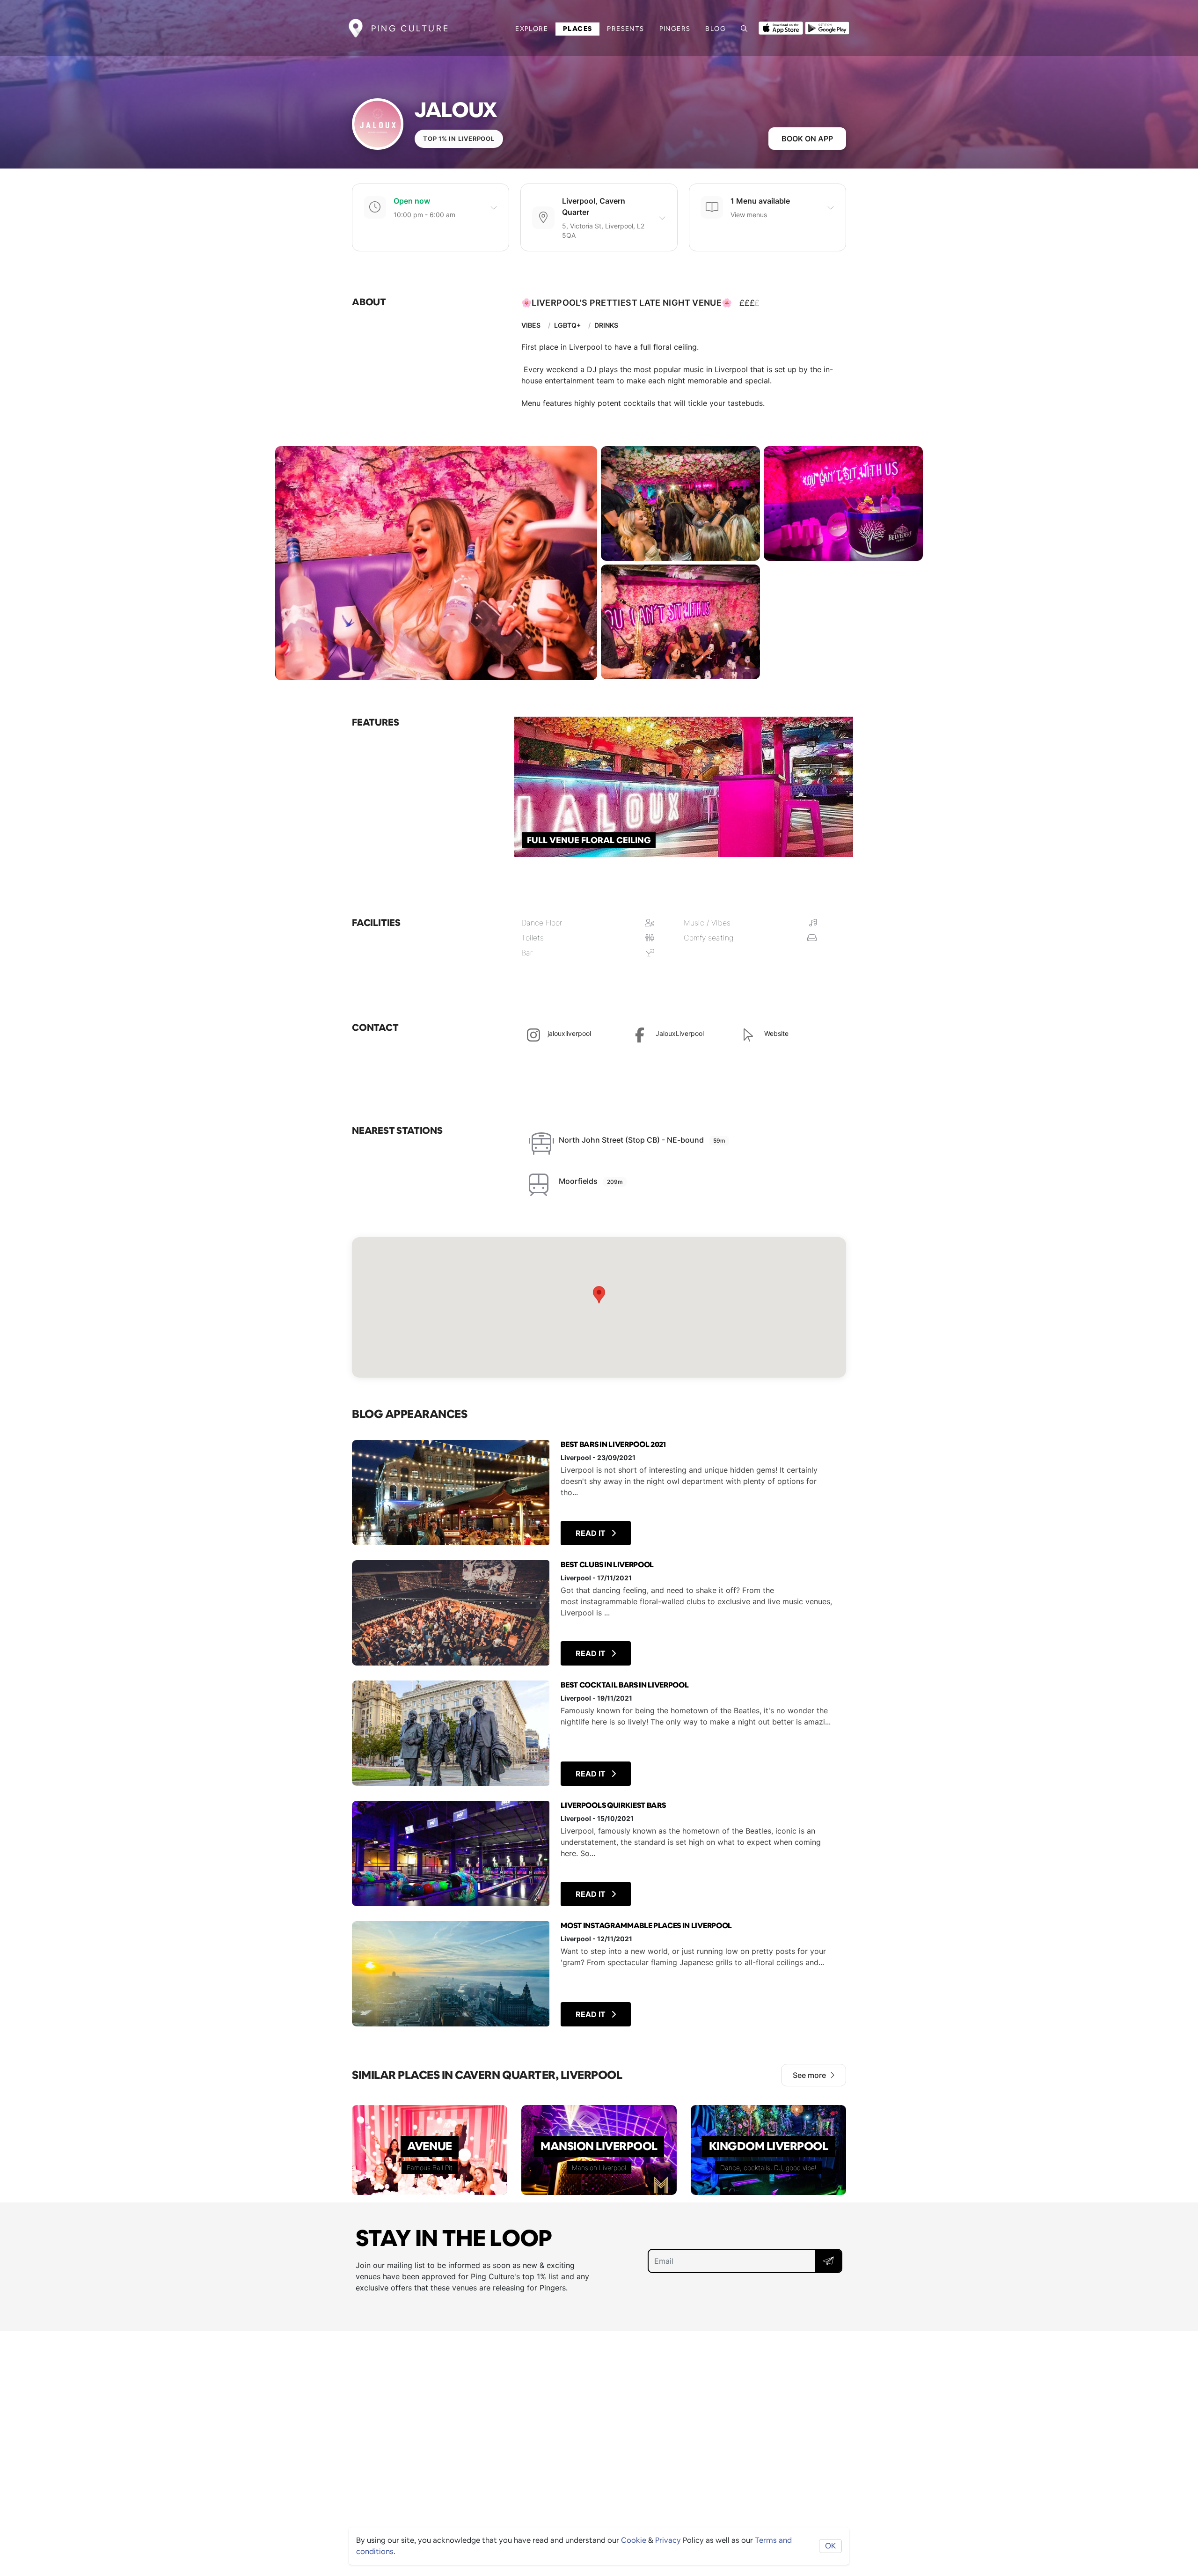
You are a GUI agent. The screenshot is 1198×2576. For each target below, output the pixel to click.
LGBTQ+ (567, 325)
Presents (625, 29)
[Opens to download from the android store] (827, 27)
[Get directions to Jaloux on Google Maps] (599, 1307)
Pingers (675, 29)
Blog (716, 29)
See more (809, 2075)
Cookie (634, 2540)
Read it (592, 1533)
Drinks (606, 325)
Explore (532, 29)
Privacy (668, 2540)
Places (577, 29)
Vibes (531, 325)
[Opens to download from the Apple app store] (781, 27)
